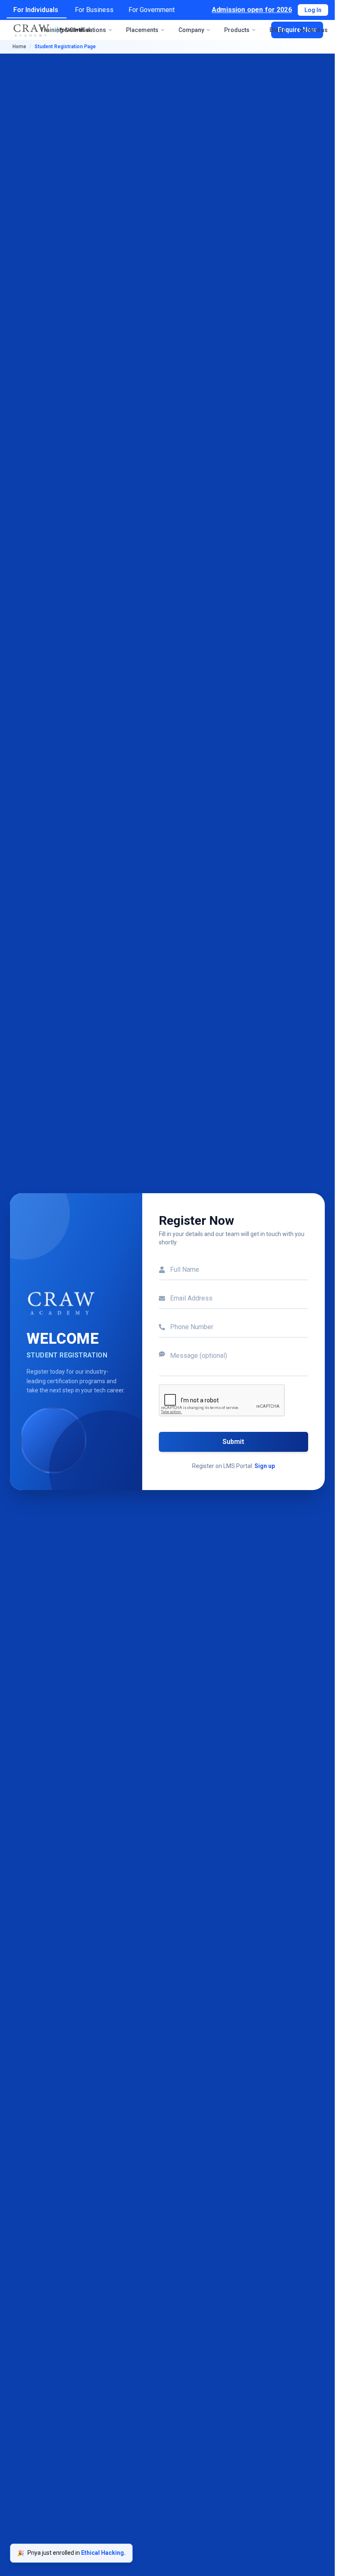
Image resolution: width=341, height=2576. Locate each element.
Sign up (265, 1466)
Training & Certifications (73, 30)
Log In (313, 10)
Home (19, 47)
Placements (142, 30)
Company (191, 30)
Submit (233, 1442)
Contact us (313, 30)
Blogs (278, 30)
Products (237, 30)
